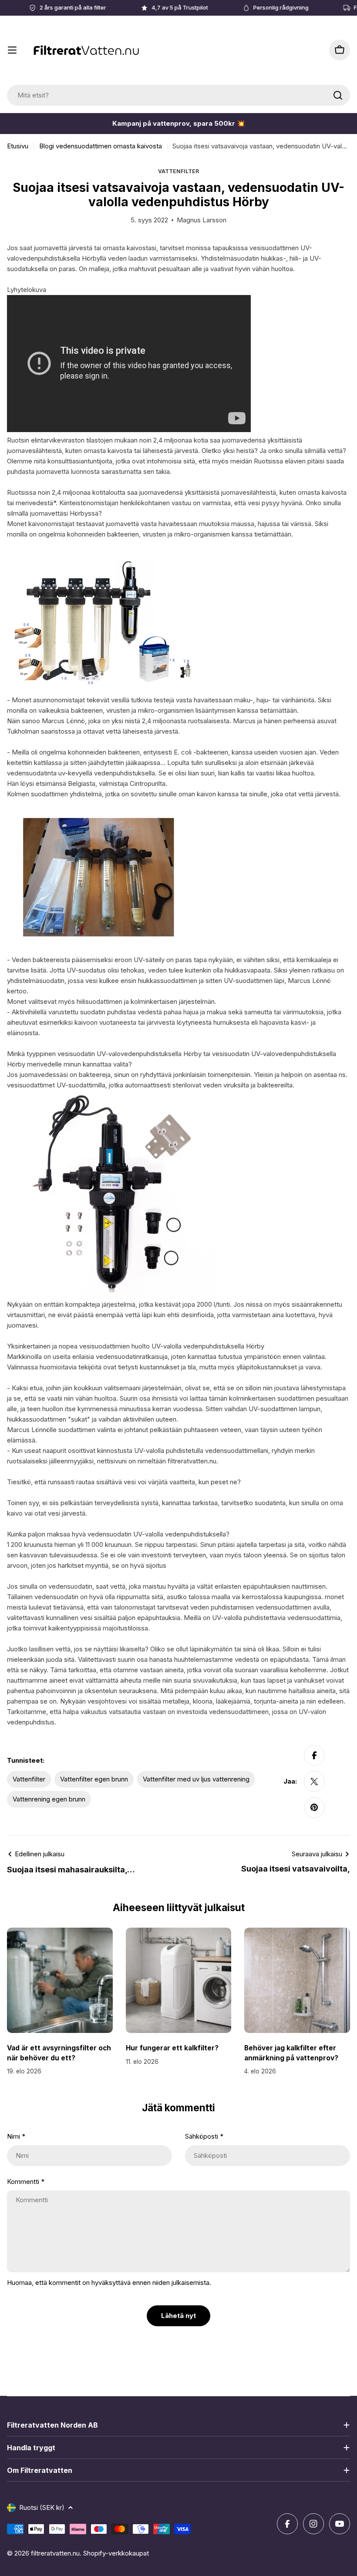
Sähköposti (204, 2136)
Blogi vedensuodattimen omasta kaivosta (101, 146)
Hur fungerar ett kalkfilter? (172, 2048)
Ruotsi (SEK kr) (42, 2507)
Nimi (16, 2136)
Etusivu (18, 146)
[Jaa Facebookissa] (314, 1755)
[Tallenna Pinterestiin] (314, 1808)
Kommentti (26, 2182)
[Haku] (338, 95)
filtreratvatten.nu (55, 2553)
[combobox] (178, 95)
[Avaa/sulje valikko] (12, 50)
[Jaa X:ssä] (314, 1781)
